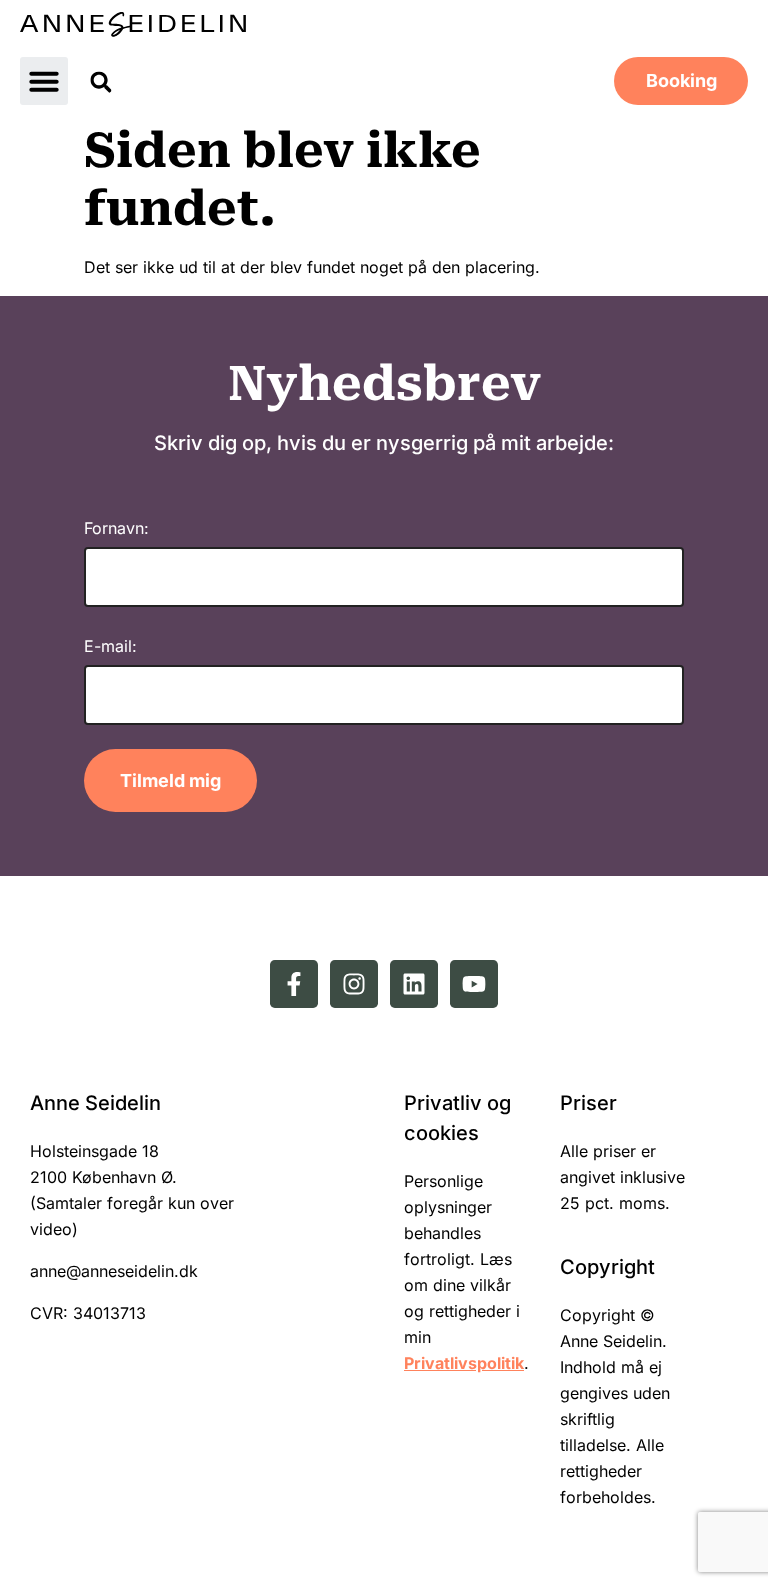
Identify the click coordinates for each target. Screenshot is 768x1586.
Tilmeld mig (170, 780)
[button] (44, 81)
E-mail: (110, 646)
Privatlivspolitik (464, 1363)
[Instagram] (354, 984)
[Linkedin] (414, 984)
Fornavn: (116, 528)
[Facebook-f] (294, 984)
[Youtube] (474, 984)
